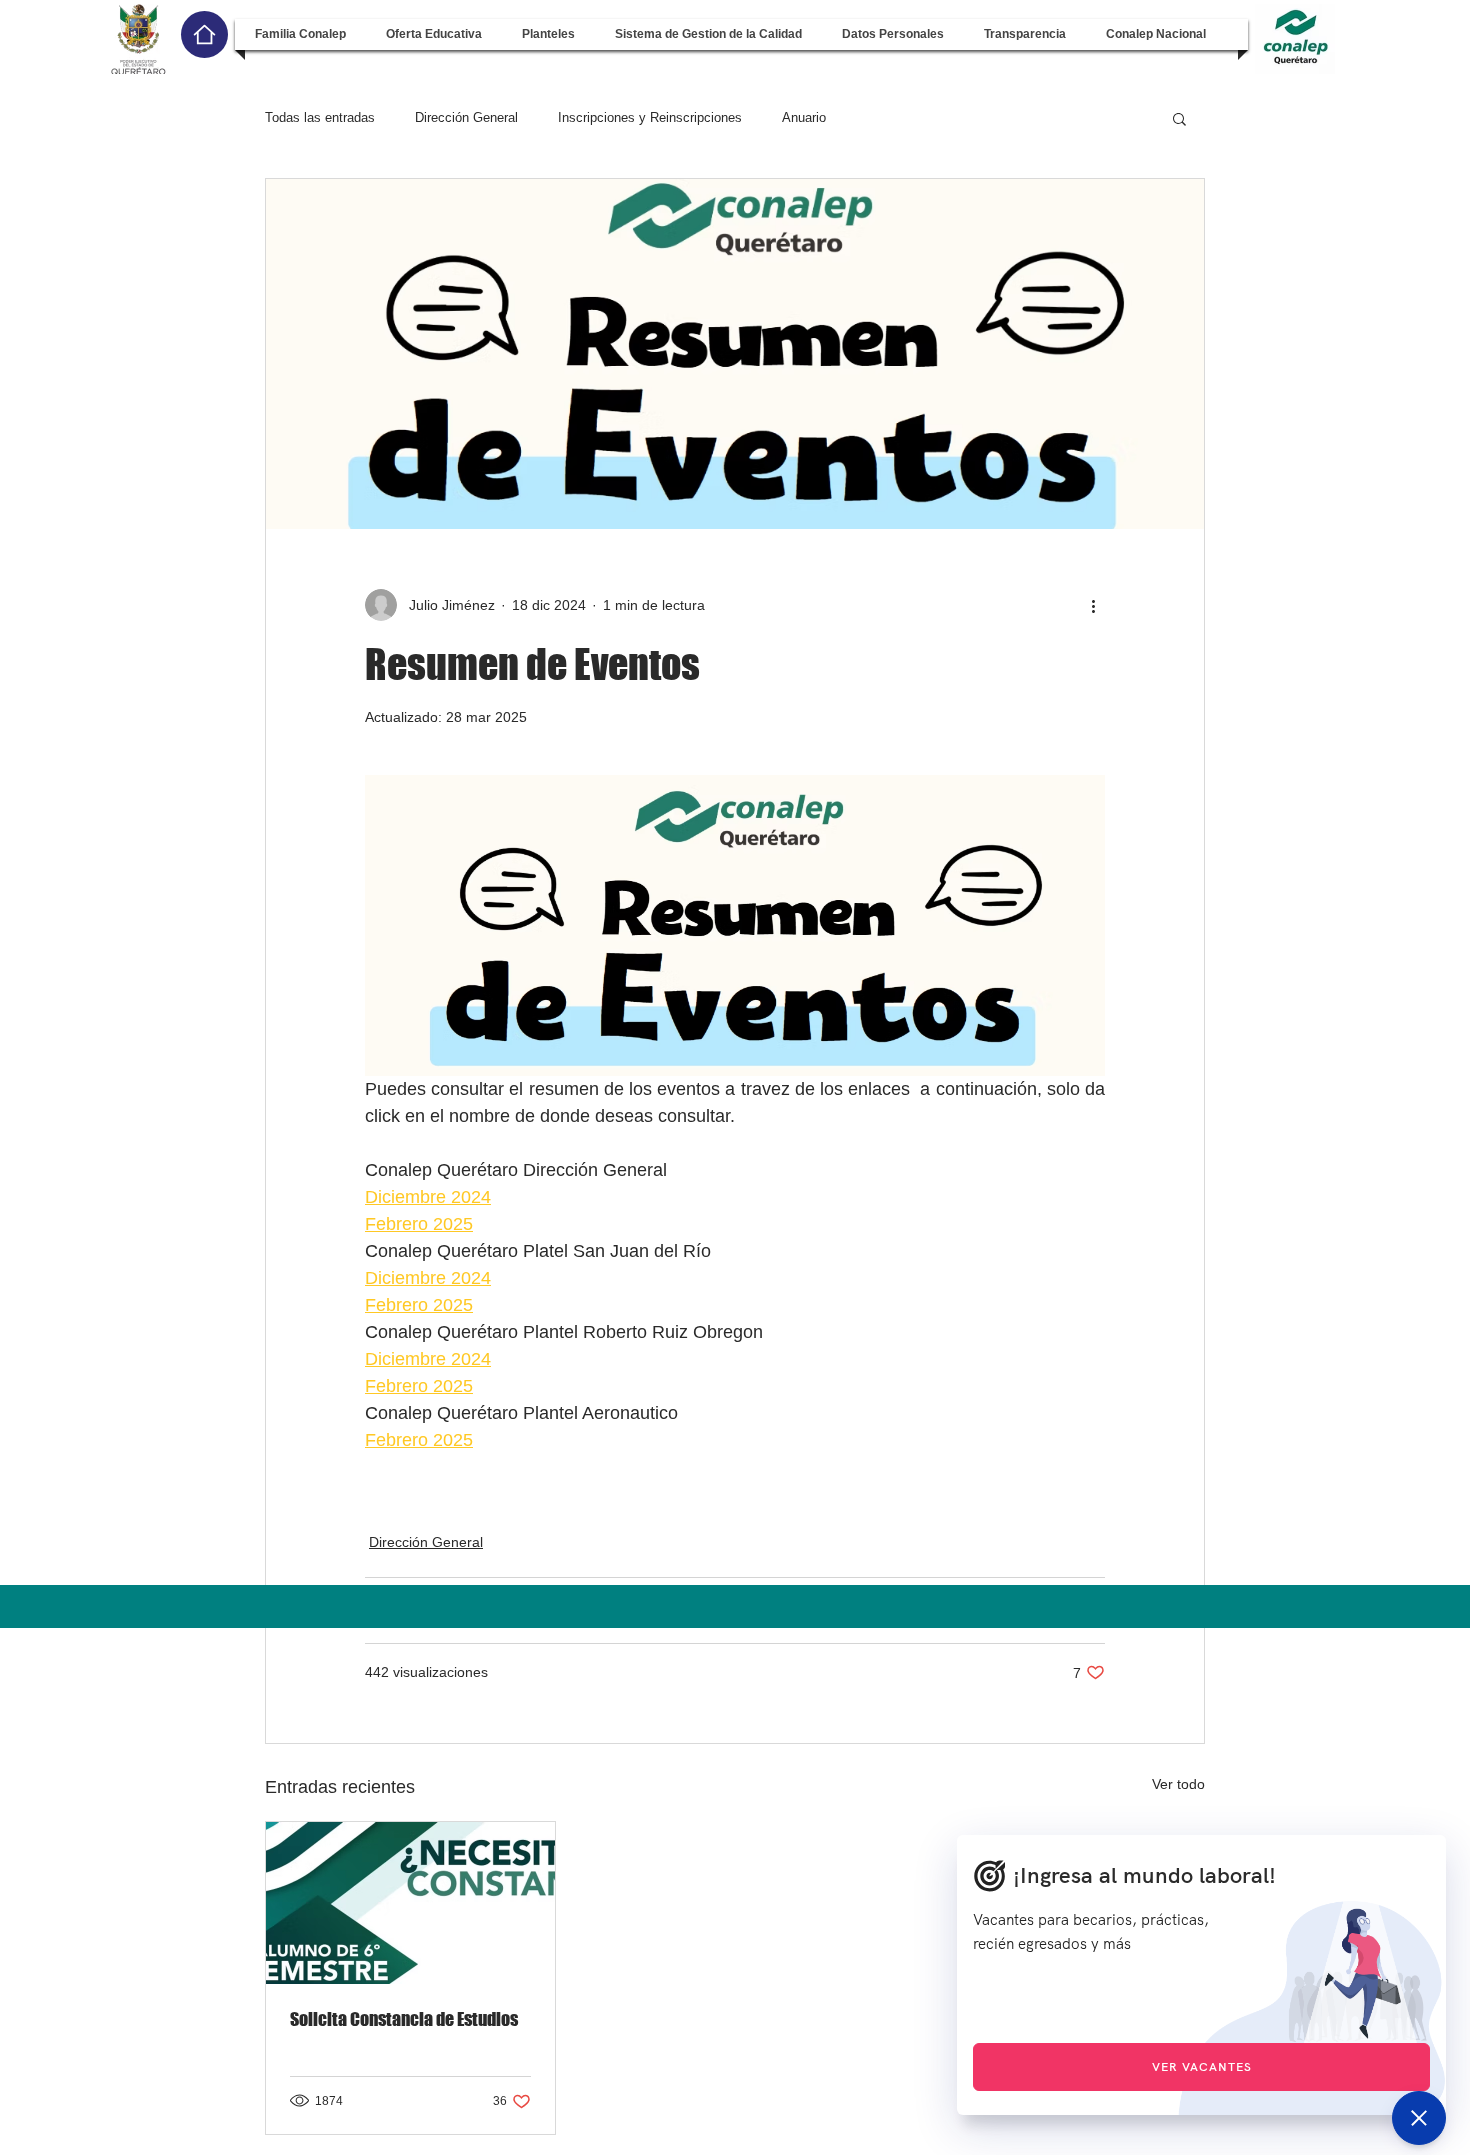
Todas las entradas (320, 117)
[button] (300, 34)
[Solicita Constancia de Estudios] (410, 1903)
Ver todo (1178, 1784)
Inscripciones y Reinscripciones (650, 117)
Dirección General (466, 117)
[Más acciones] (1093, 605)
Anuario (804, 117)
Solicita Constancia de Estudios (404, 2019)
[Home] (204, 34)
